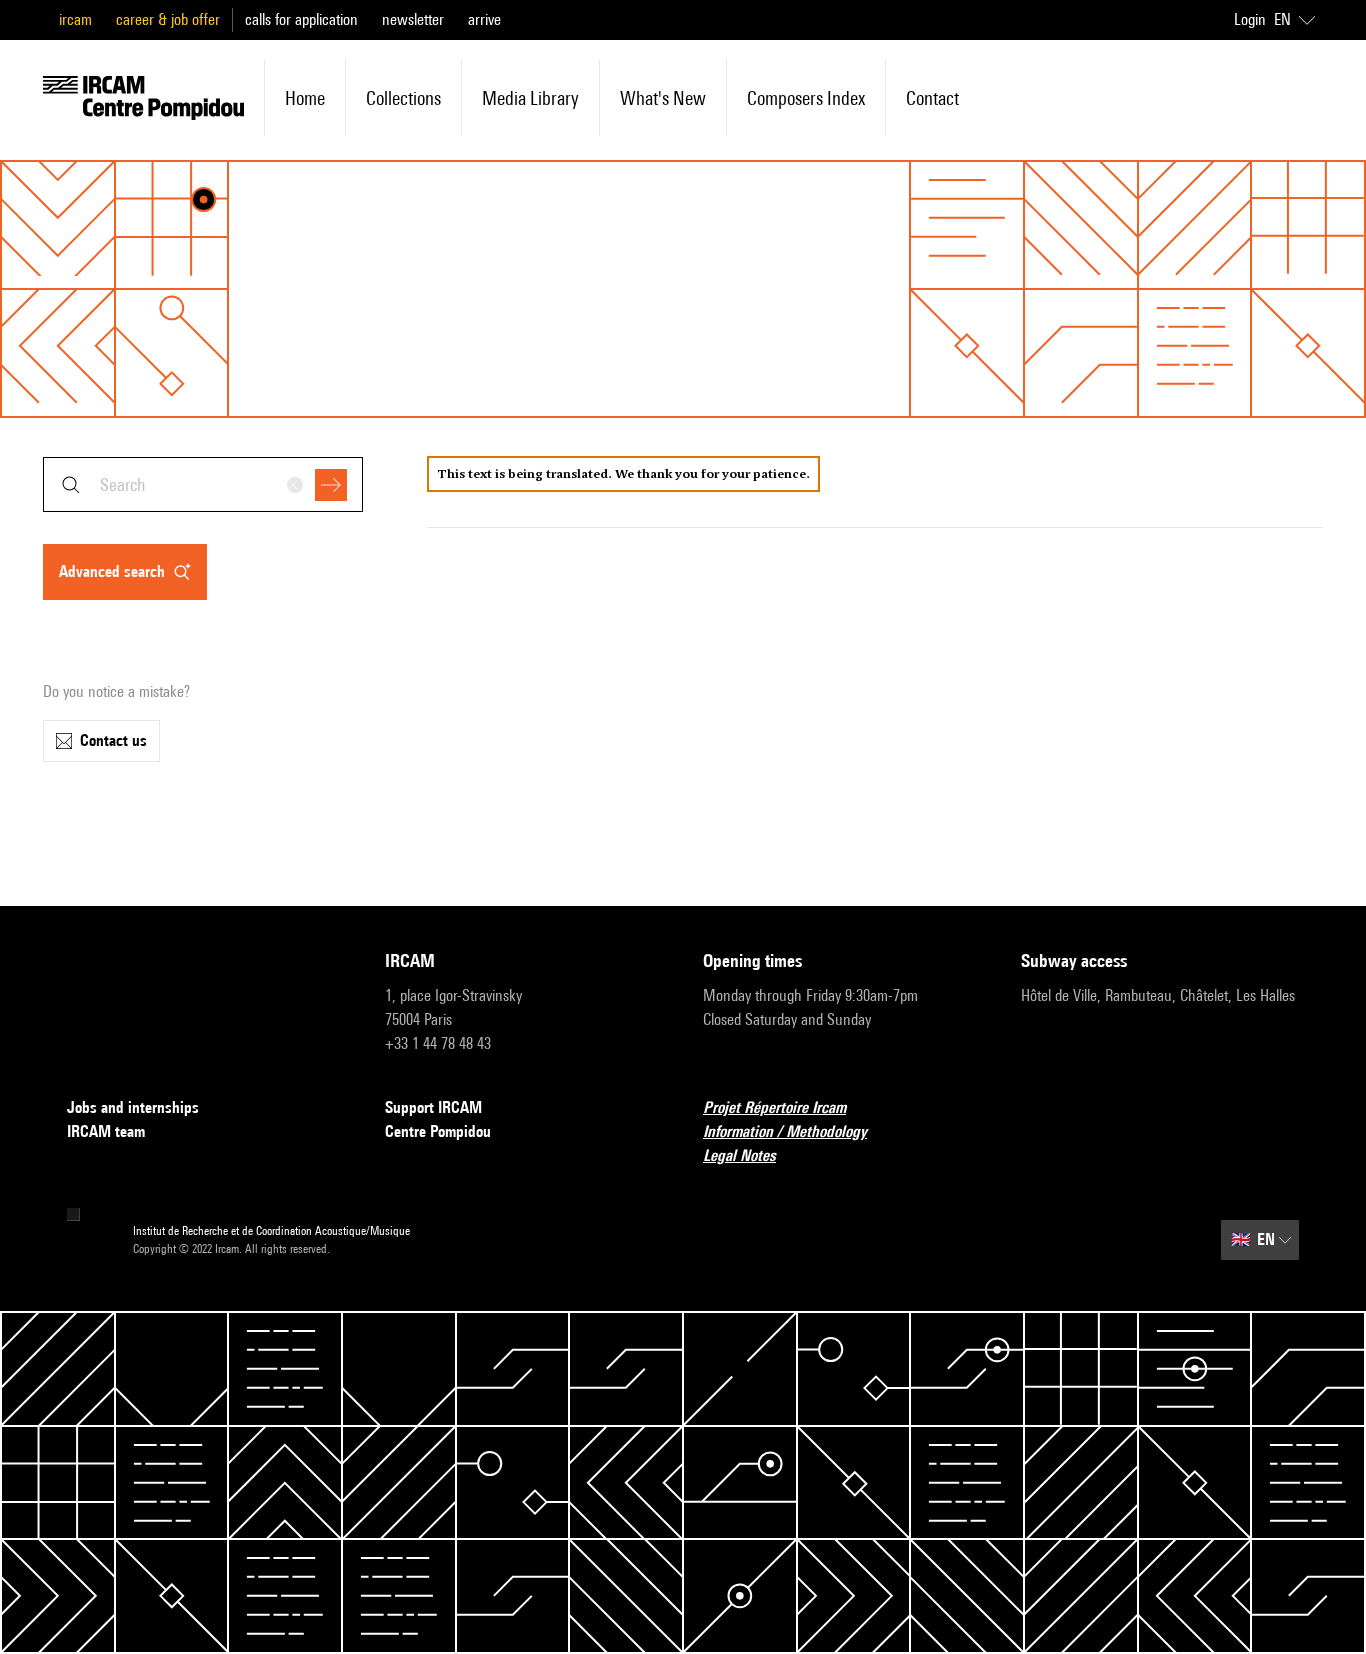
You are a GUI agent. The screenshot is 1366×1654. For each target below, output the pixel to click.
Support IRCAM (433, 1107)
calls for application (301, 19)
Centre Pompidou (438, 1131)
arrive (484, 19)
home (305, 98)
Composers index (806, 98)
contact (932, 98)
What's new (663, 98)
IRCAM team (106, 1131)
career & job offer (168, 19)
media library (530, 98)
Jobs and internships (133, 1107)
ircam (75, 19)
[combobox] (203, 484)
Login (1250, 19)
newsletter (413, 19)
